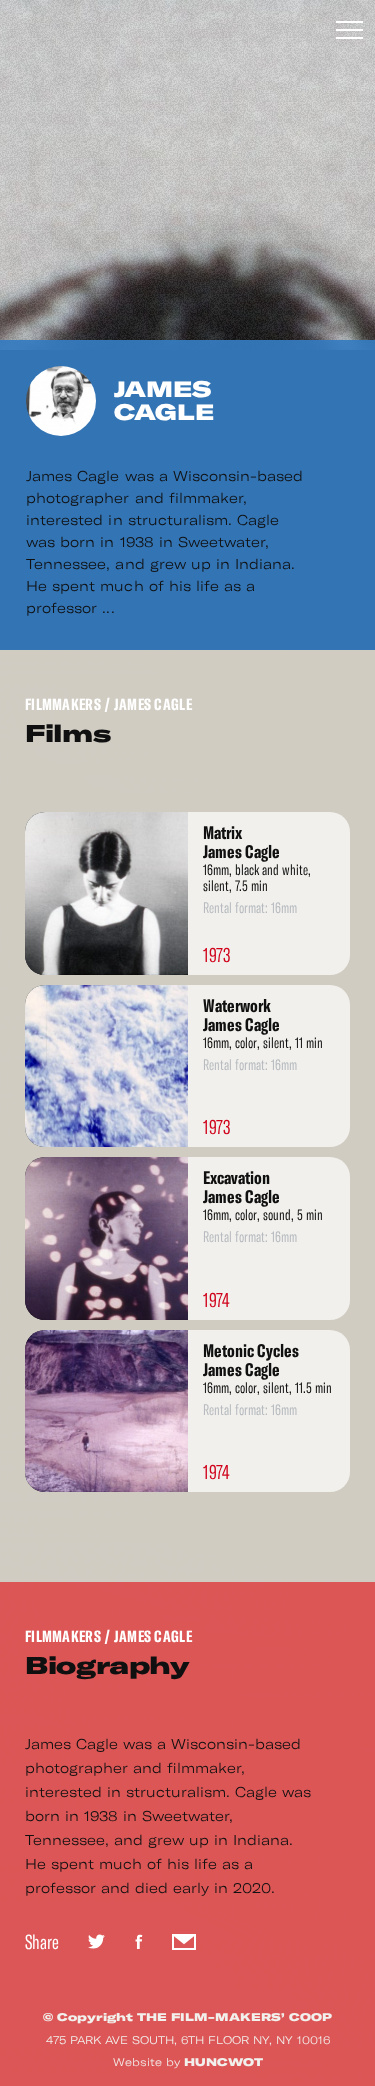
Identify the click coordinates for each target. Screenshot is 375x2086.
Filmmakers (63, 704)
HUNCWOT (223, 2062)
